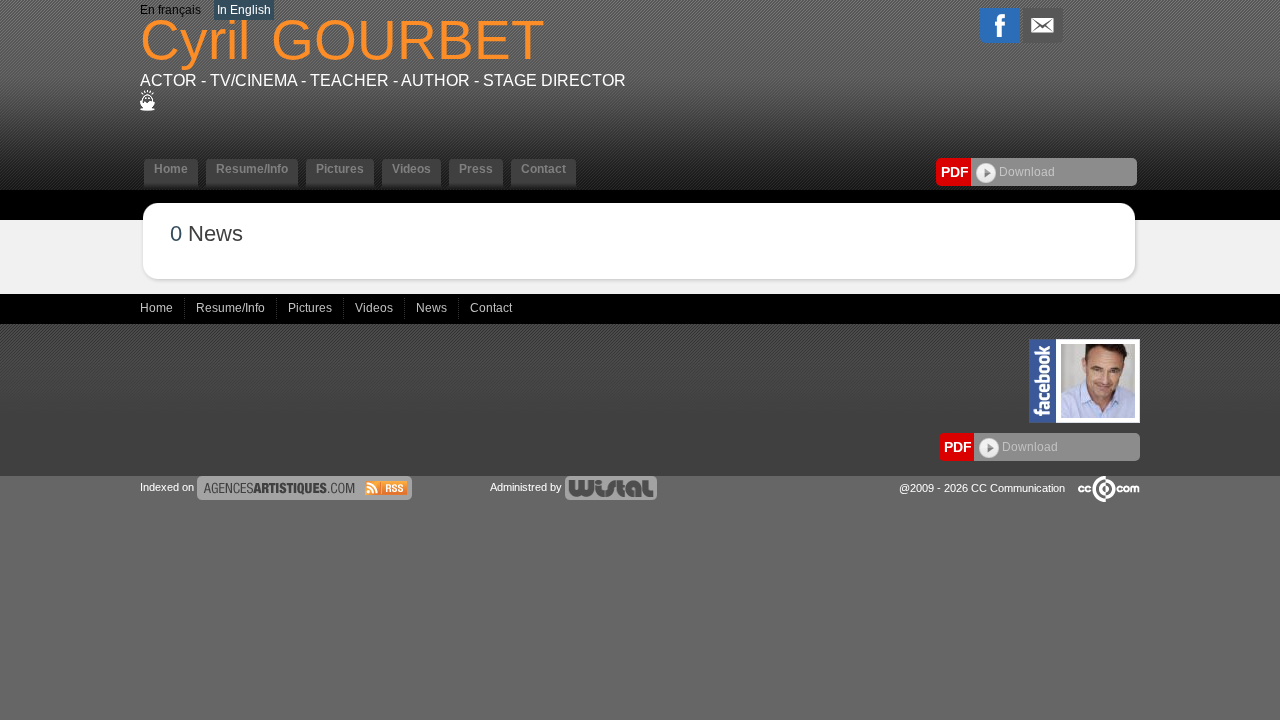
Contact (491, 308)
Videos (375, 308)
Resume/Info (232, 308)
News (433, 308)
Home (158, 308)
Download (1025, 172)
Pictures (311, 308)
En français (170, 10)
